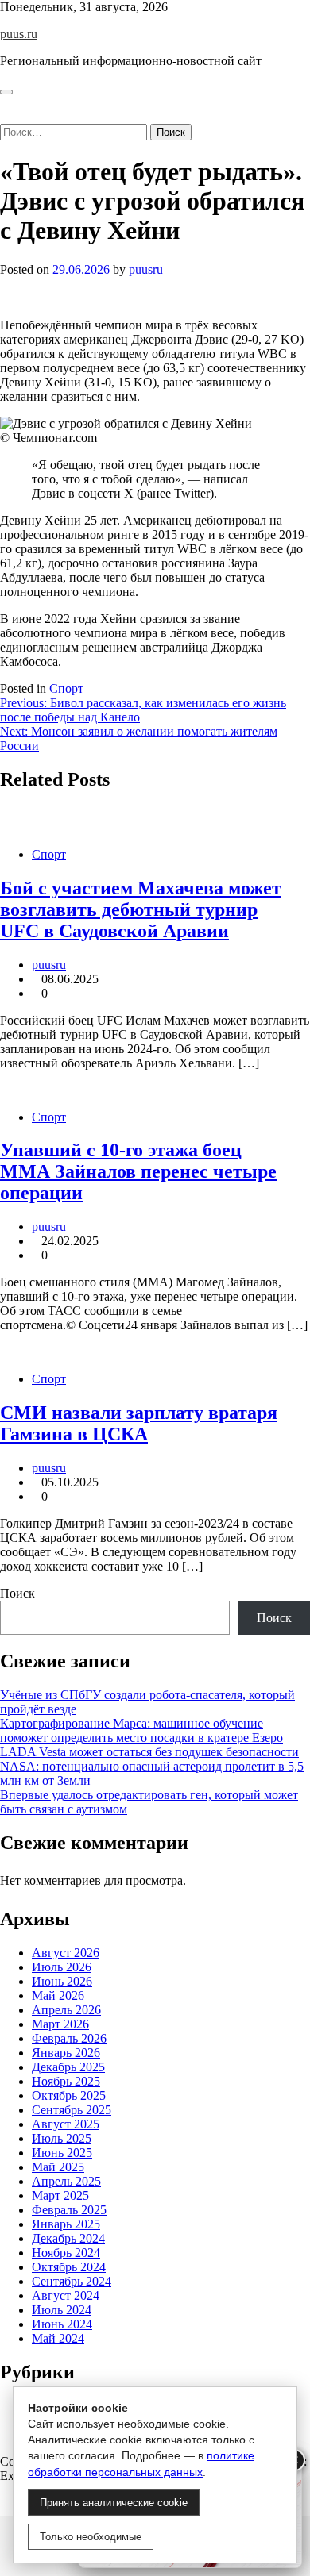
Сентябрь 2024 (72, 2281)
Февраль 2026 (69, 2038)
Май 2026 (58, 1995)
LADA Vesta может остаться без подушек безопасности (149, 1752)
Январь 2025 (66, 2224)
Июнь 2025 (62, 2153)
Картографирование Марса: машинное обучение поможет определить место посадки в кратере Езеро (141, 1730)
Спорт (66, 688)
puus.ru (19, 34)
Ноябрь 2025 (66, 2081)
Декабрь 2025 (68, 2067)
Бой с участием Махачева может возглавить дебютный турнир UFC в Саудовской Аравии (141, 909)
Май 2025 (58, 2167)
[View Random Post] (5, 102)
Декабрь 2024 (68, 2238)
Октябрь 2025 (69, 2095)
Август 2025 (66, 2124)
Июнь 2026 (62, 1981)
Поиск (17, 1593)
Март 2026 (60, 2024)
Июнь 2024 (62, 2324)
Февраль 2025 (69, 2210)
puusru (146, 269)
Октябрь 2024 (69, 2267)
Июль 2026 (62, 1967)
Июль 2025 (62, 2138)
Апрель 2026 (66, 2010)
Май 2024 (58, 2338)
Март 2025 (60, 2195)
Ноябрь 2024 (66, 2253)
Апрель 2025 (66, 2181)
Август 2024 (66, 2295)
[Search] (5, 116)
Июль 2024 (62, 2310)
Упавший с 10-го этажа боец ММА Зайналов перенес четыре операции (138, 1171)
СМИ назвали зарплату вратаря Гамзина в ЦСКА (139, 1423)
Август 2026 (66, 1953)
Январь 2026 (66, 2053)
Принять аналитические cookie (114, 2503)
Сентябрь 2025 (72, 2110)
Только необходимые (91, 2537)
